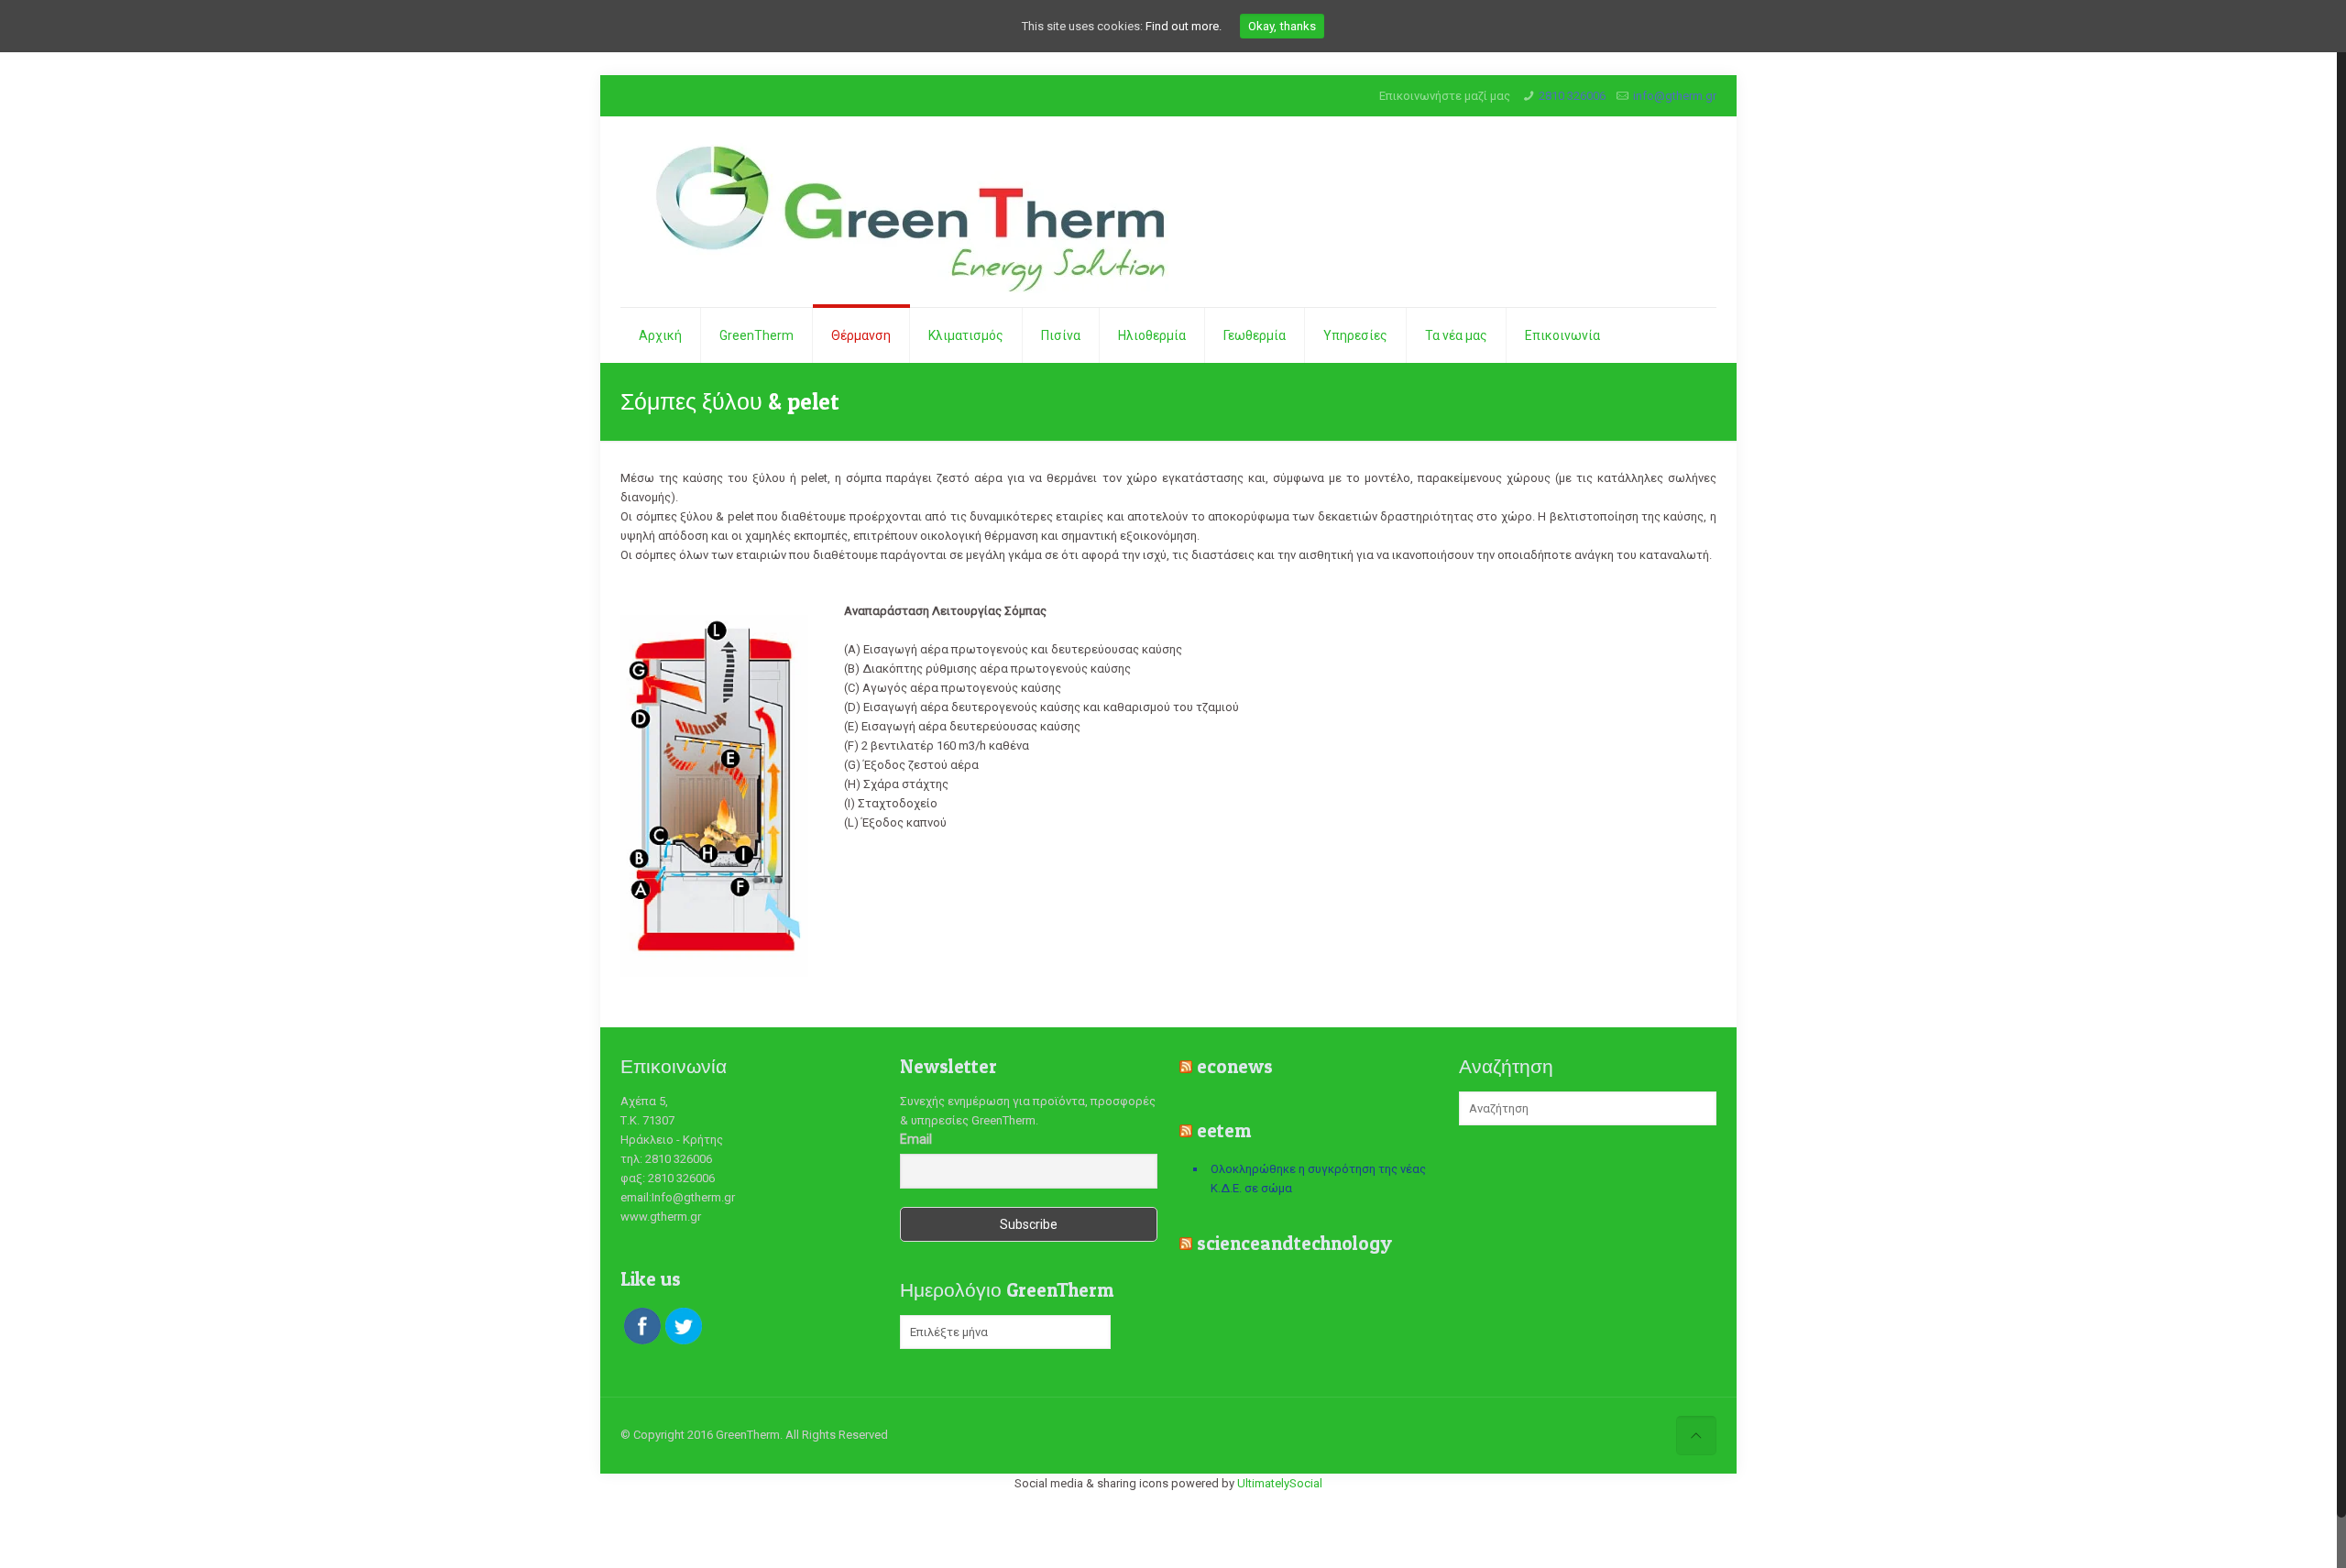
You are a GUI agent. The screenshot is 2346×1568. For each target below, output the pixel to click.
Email (916, 1139)
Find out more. (1184, 26)
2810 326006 (1572, 96)
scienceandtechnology (1294, 1243)
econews (1235, 1066)
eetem (1224, 1130)
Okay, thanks (1282, 26)
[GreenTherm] (908, 212)
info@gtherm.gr (1675, 96)
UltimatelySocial (1280, 1483)
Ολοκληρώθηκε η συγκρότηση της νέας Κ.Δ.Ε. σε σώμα (1318, 1179)
